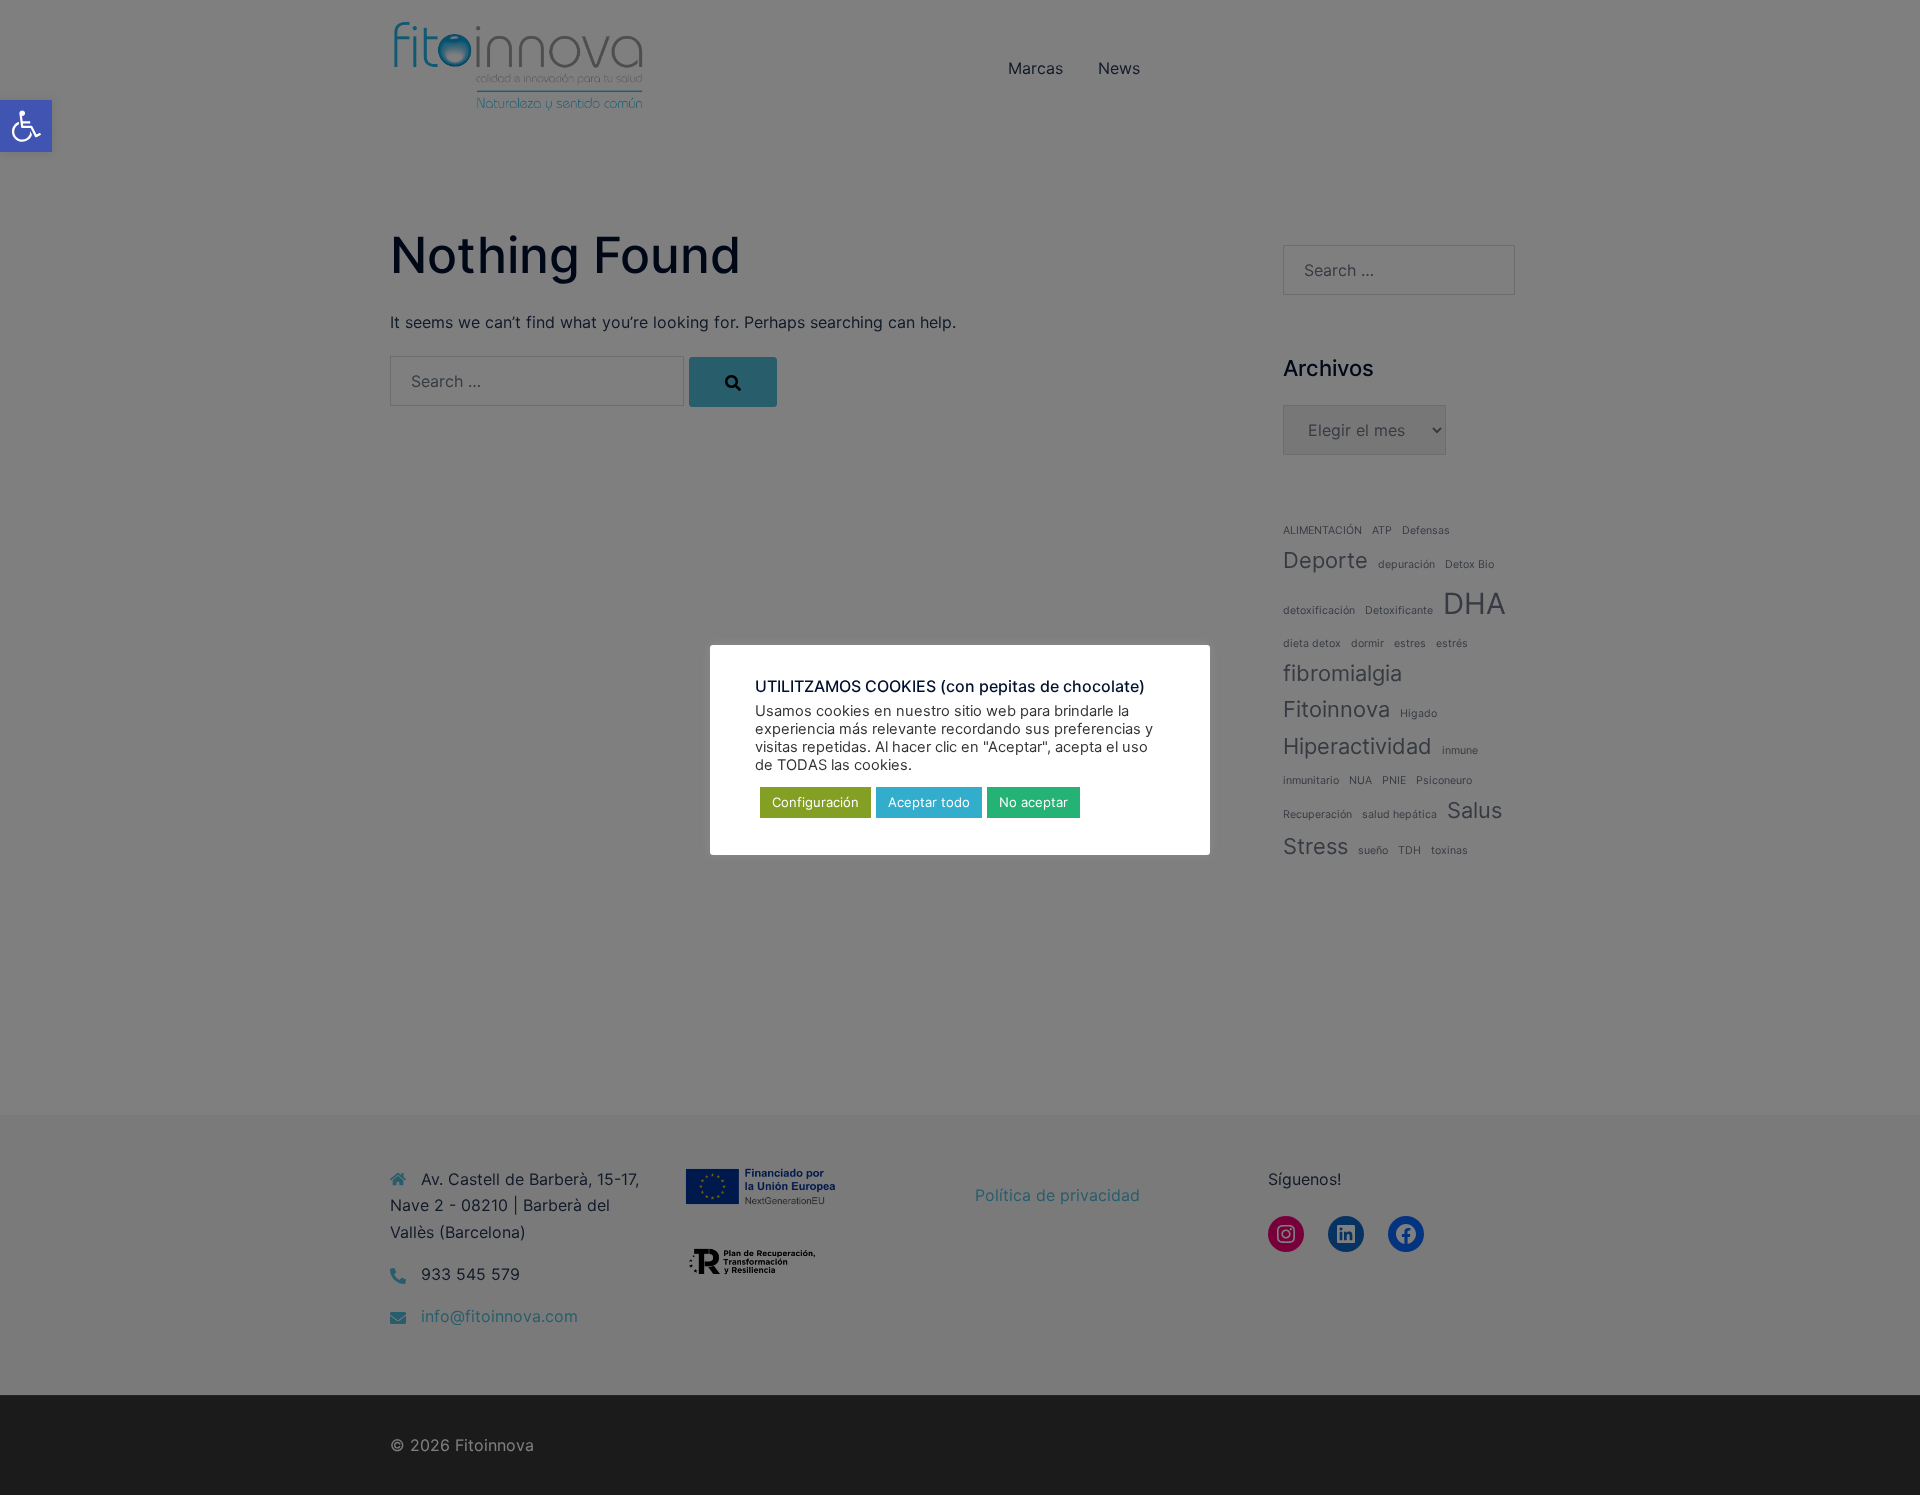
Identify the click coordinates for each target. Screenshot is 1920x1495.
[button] (26, 126)
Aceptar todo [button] (929, 801)
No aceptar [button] (1033, 801)
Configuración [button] (815, 801)
